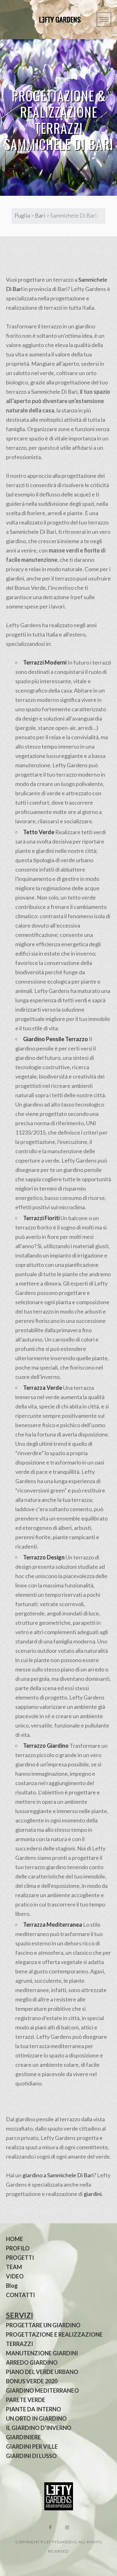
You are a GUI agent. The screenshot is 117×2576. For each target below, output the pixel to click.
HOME (15, 2239)
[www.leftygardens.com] (53, 20)
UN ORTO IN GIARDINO (36, 2419)
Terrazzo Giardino (46, 1746)
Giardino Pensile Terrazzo (56, 1039)
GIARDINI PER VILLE (32, 2447)
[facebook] (50, 2527)
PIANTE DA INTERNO (34, 2409)
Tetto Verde (39, 832)
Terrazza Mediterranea (53, 1925)
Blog (12, 2286)
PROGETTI (20, 2258)
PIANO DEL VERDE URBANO (42, 2372)
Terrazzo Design (44, 1557)
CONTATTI (20, 2295)
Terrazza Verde (43, 1388)
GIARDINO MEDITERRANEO (42, 2390)
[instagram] (67, 2527)
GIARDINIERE (23, 2437)
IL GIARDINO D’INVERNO (39, 2428)
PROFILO (18, 2248)
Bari (40, 215)
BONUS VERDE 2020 (32, 2381)
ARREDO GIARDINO (32, 2362)
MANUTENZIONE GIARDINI (42, 2353)
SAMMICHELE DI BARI (59, 144)
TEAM (14, 2267)
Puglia (22, 215)
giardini (93, 2194)
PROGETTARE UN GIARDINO (43, 2325)
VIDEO (15, 2276)
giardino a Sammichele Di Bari (58, 2175)
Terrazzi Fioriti (41, 1218)
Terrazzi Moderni (45, 662)
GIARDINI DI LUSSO (31, 2456)
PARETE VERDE (26, 2400)
